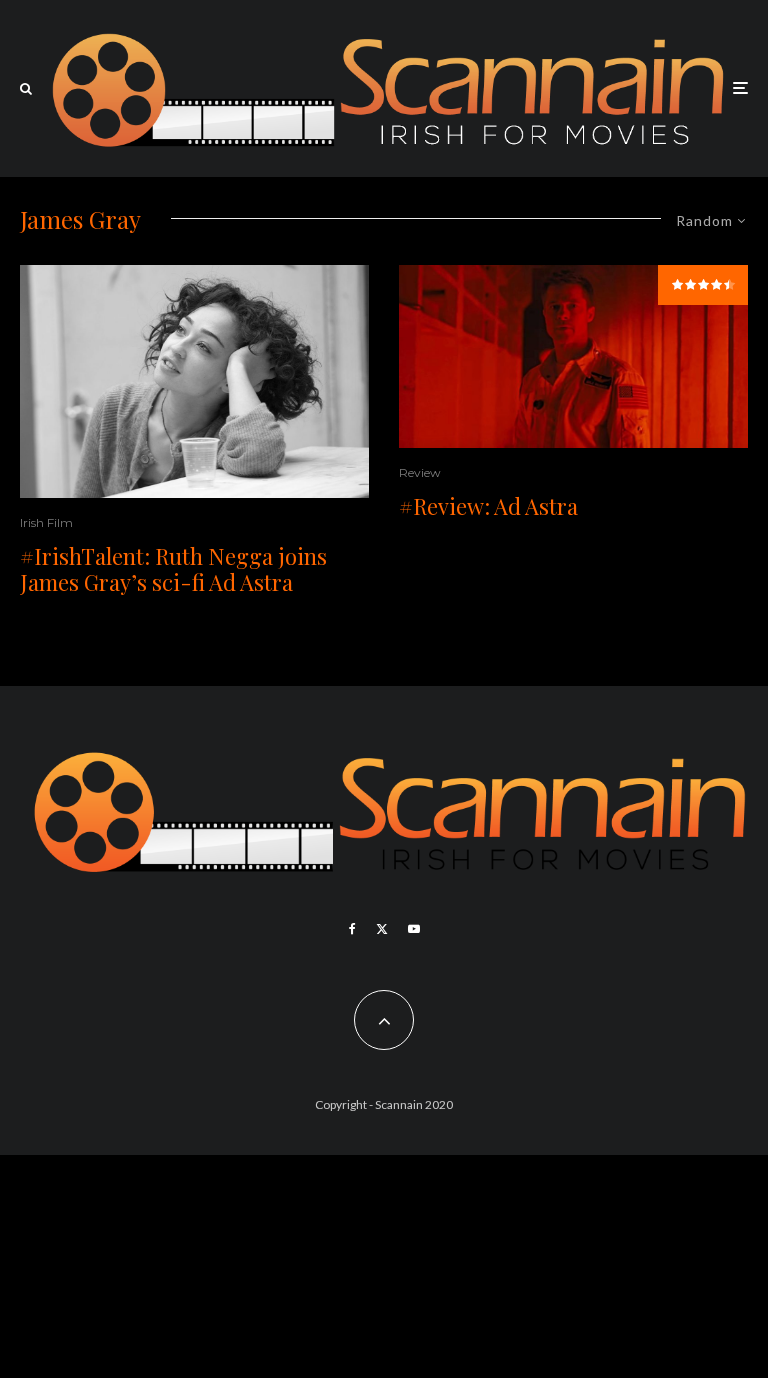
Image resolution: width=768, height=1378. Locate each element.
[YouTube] (414, 929)
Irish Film (46, 522)
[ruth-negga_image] (194, 381)
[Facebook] (352, 929)
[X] (382, 929)
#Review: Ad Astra (488, 506)
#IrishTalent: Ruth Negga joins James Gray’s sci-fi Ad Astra (173, 569)
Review (420, 472)
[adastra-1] (573, 357)
